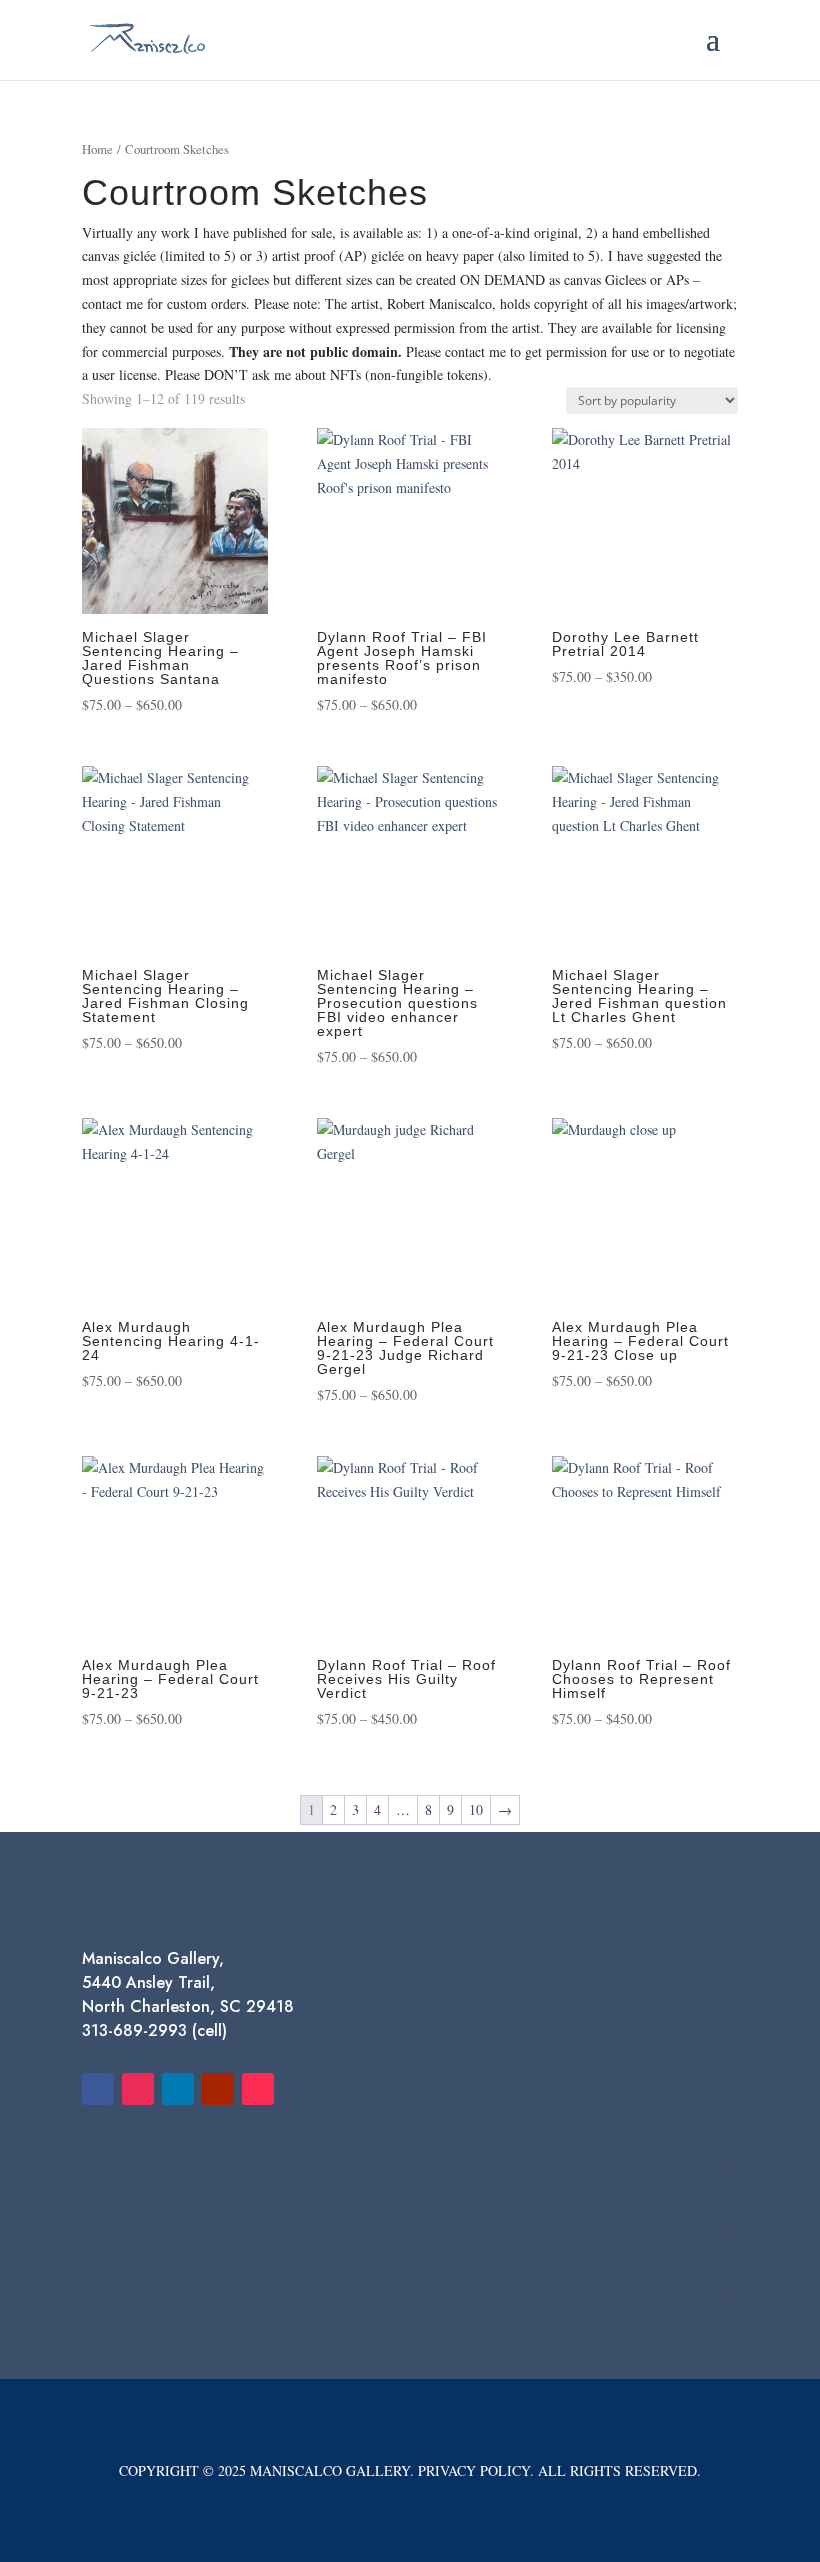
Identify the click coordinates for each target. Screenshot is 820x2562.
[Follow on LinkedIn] (178, 2089)
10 (476, 1809)
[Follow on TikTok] (258, 2089)
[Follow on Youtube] (218, 2089)
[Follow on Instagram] (138, 2089)
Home (97, 149)
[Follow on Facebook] (98, 2089)
